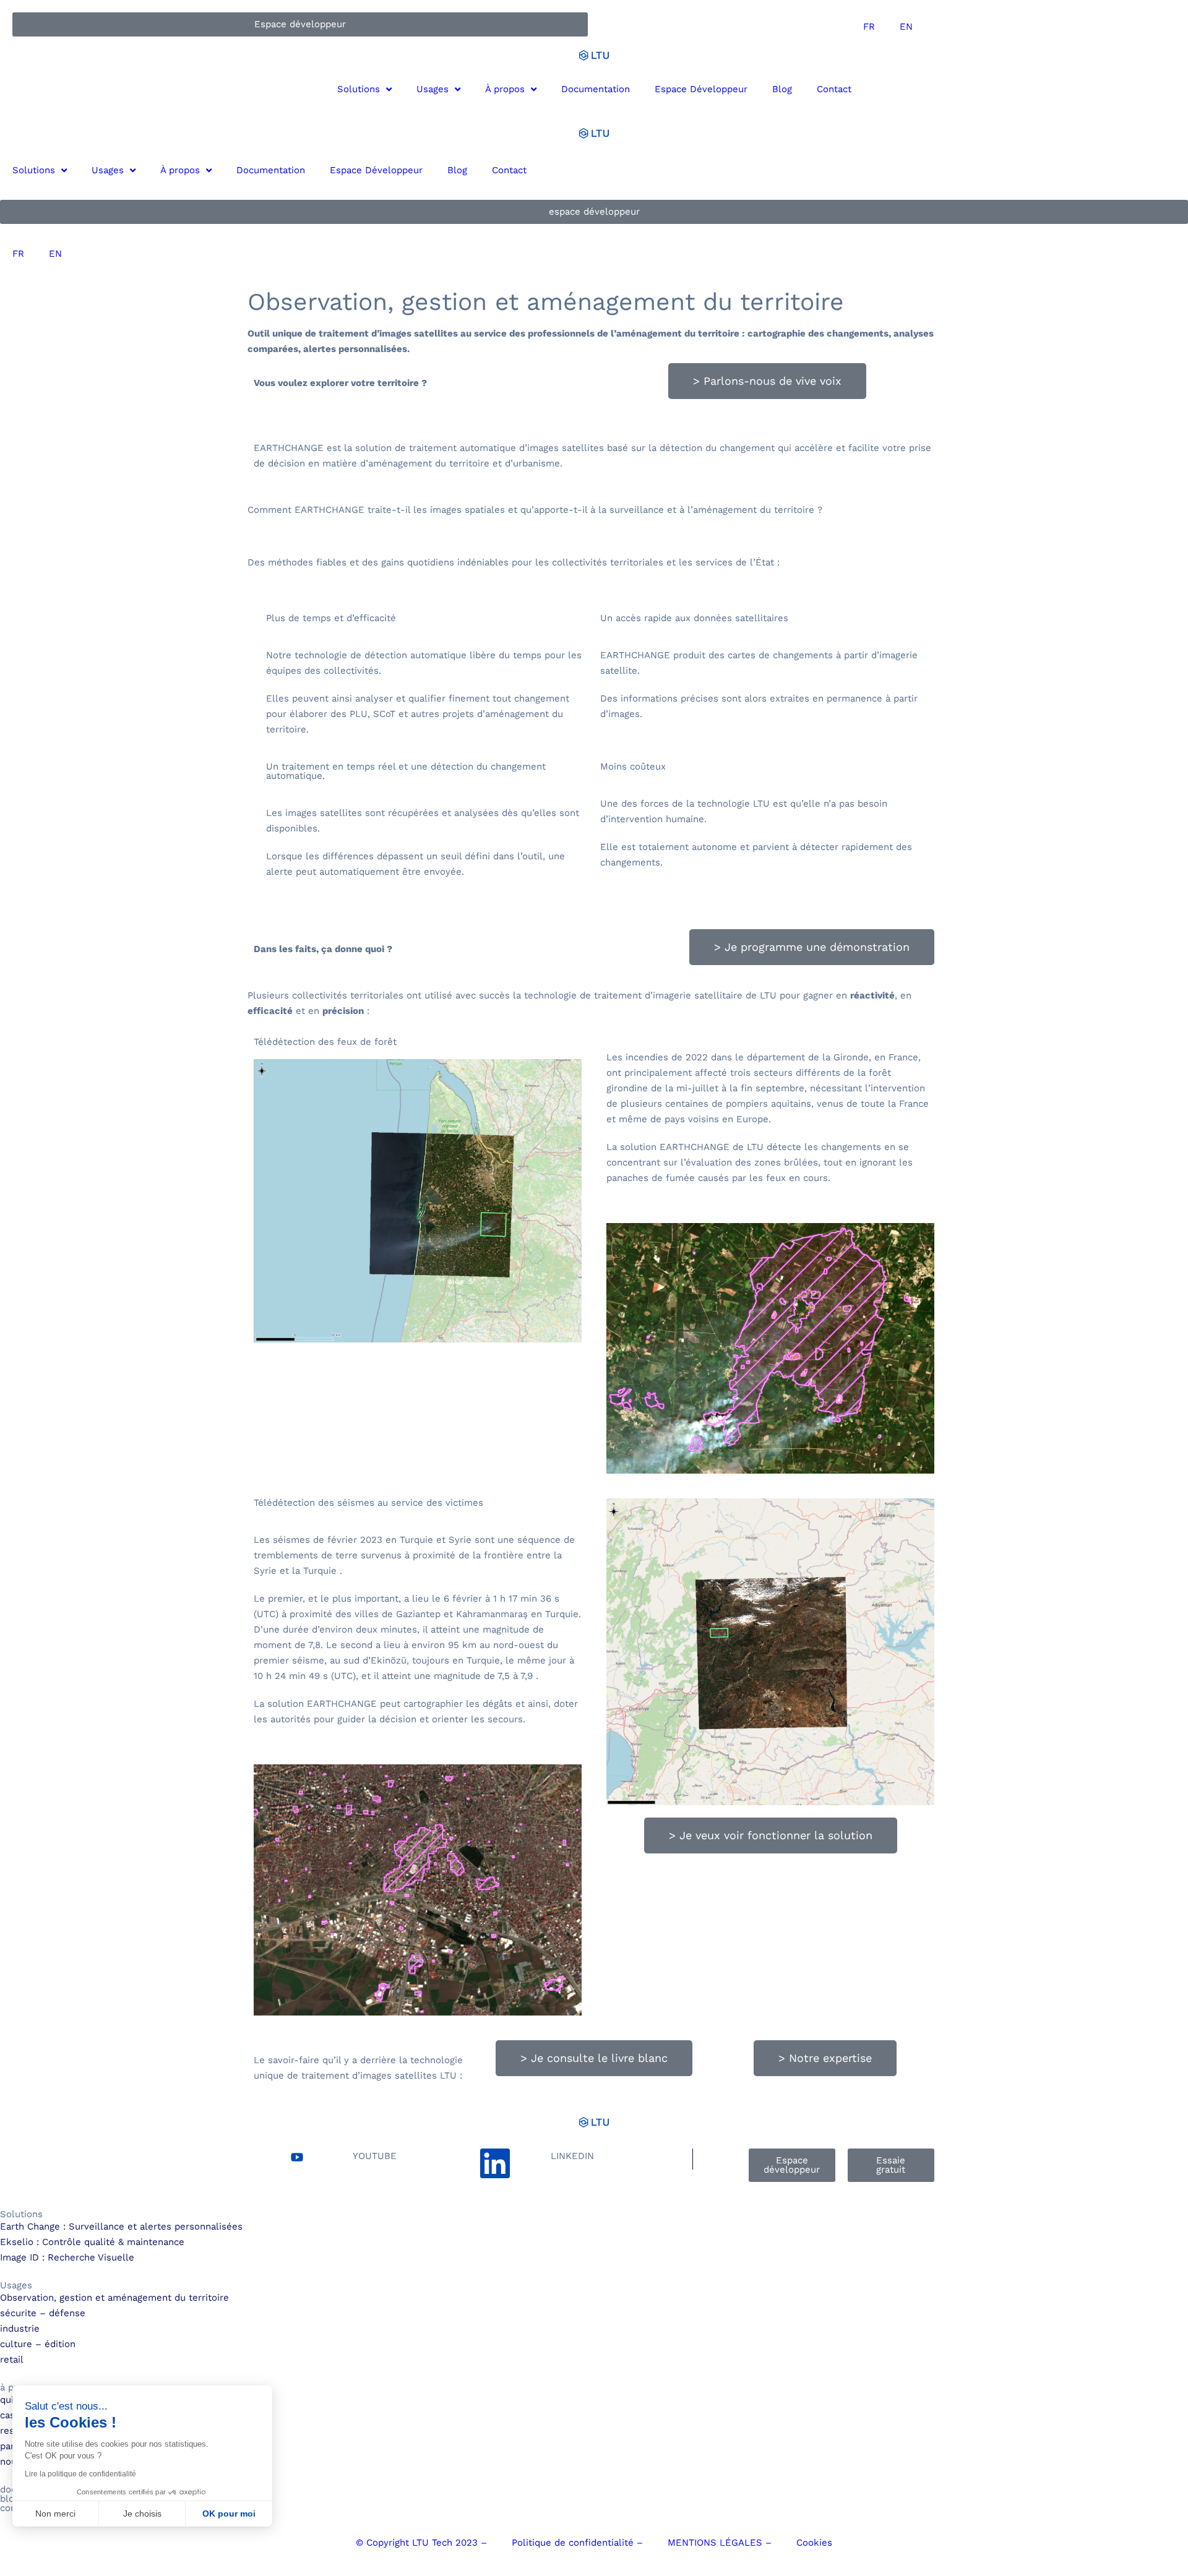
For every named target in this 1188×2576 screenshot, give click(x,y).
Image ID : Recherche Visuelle (67, 2257)
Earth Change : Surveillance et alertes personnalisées (121, 2226)
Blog (782, 89)
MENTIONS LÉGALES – (720, 2543)
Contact (834, 89)
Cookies (814, 2543)
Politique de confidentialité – (577, 2543)
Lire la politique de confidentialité (80, 2474)
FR (869, 27)
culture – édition (38, 2344)
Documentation (596, 89)
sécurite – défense (43, 2313)
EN (906, 27)
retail (12, 2359)
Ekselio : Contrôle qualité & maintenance (92, 2242)
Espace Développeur (701, 89)
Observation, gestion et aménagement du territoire (114, 2298)
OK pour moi (229, 2514)
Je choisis (142, 2514)
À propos (505, 89)
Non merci (55, 2514)
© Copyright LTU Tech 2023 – (421, 2543)
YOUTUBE (375, 2156)
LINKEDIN (572, 2156)
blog (10, 2499)
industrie (20, 2329)
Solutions (359, 89)
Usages (433, 89)
